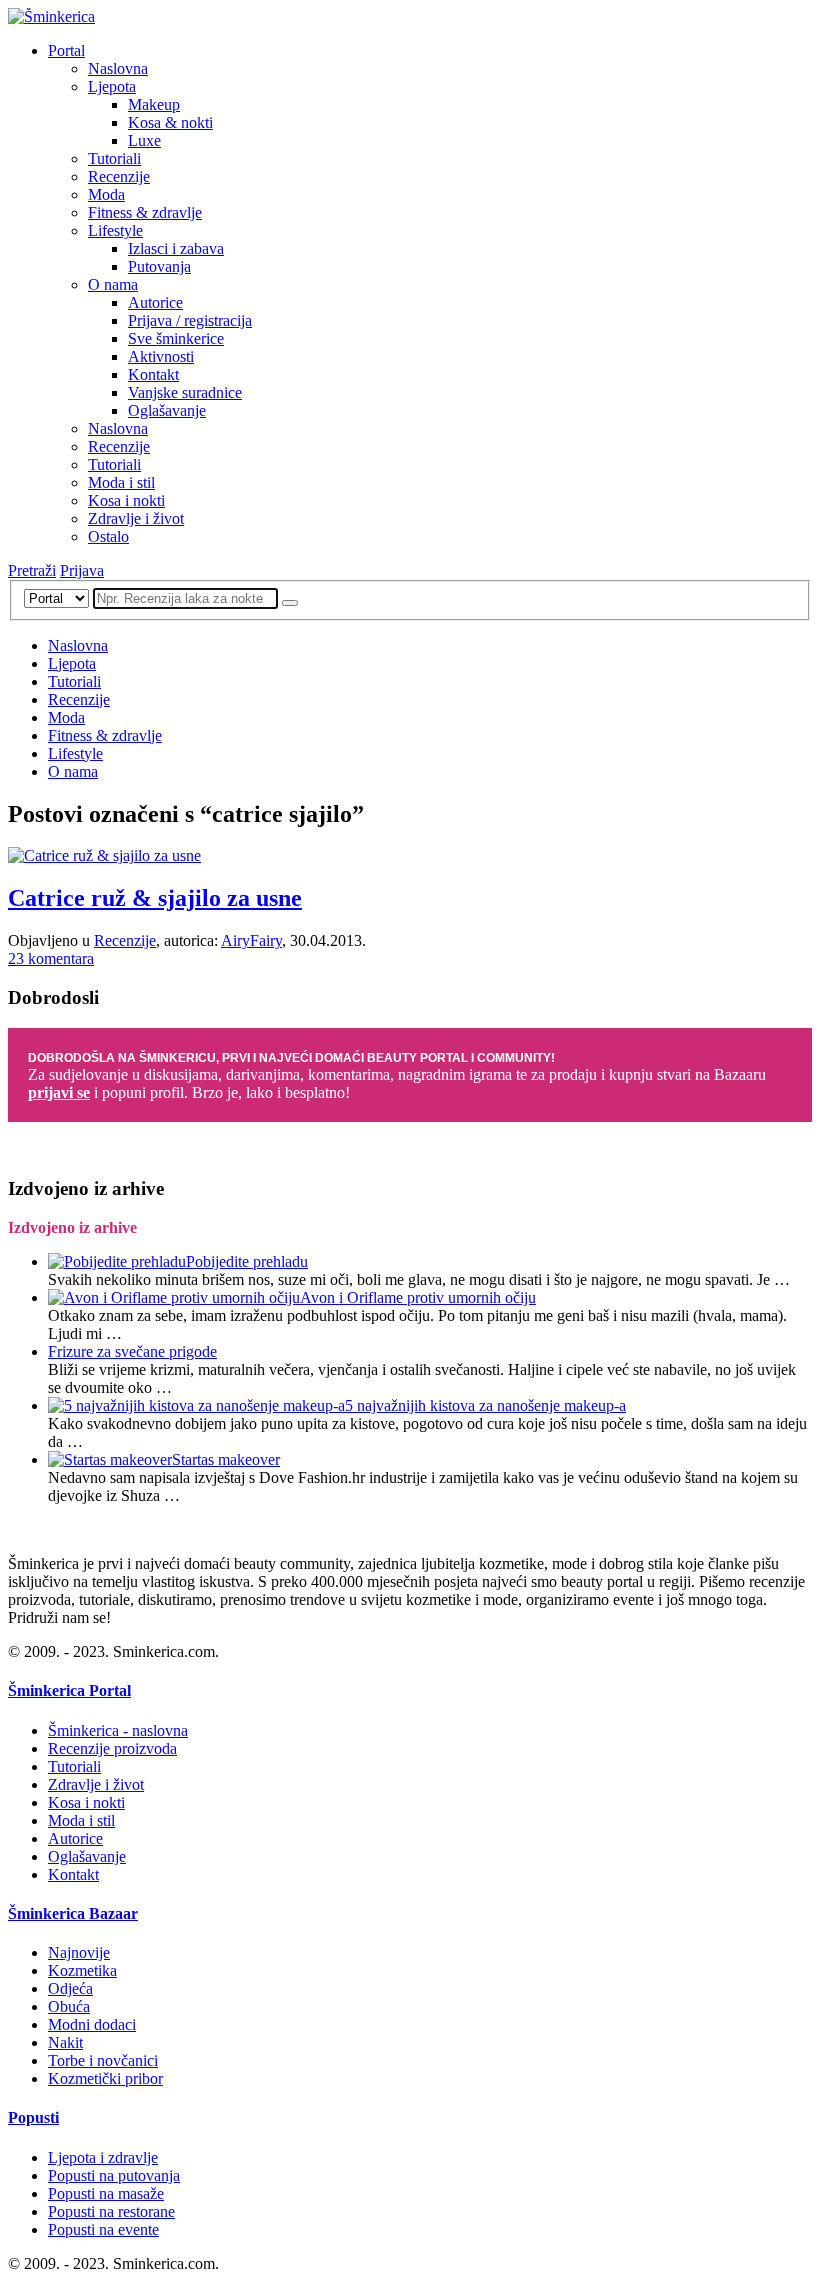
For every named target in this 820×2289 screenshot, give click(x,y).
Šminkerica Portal (69, 1690)
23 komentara (51, 958)
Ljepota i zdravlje (103, 2157)
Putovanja (159, 266)
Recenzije (119, 176)
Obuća (69, 2006)
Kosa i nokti (126, 500)
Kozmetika (82, 1970)
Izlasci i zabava (176, 248)
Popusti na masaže (106, 2193)
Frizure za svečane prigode (132, 1351)
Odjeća (70, 1988)
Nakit (65, 2042)
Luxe (144, 140)
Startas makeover (226, 1459)
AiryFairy (251, 940)
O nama (113, 284)
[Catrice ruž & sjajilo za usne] (104, 855)
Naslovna (118, 68)
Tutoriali (114, 158)
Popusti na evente (103, 2229)
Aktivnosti (161, 356)
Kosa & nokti (170, 122)
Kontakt (153, 374)
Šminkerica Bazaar (73, 1913)
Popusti (33, 2117)
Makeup (154, 104)
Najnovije (79, 1952)
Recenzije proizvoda (112, 1748)
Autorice (155, 302)
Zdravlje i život (136, 518)
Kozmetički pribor (105, 2078)
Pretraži (32, 570)
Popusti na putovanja (114, 2175)
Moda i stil (121, 482)
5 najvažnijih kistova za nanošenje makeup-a (485, 1405)
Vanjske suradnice (185, 392)
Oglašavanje (167, 410)
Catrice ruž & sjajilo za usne (155, 898)
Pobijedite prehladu (247, 1261)
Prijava (82, 570)
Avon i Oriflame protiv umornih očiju (418, 1297)
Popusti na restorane (111, 2211)
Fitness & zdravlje (145, 212)
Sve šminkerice (176, 338)
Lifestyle (115, 230)
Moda (106, 194)
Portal (66, 50)
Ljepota (112, 86)
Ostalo (108, 536)
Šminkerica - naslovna (118, 1730)
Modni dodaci (92, 2024)
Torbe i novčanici (103, 2060)
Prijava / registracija (190, 320)
